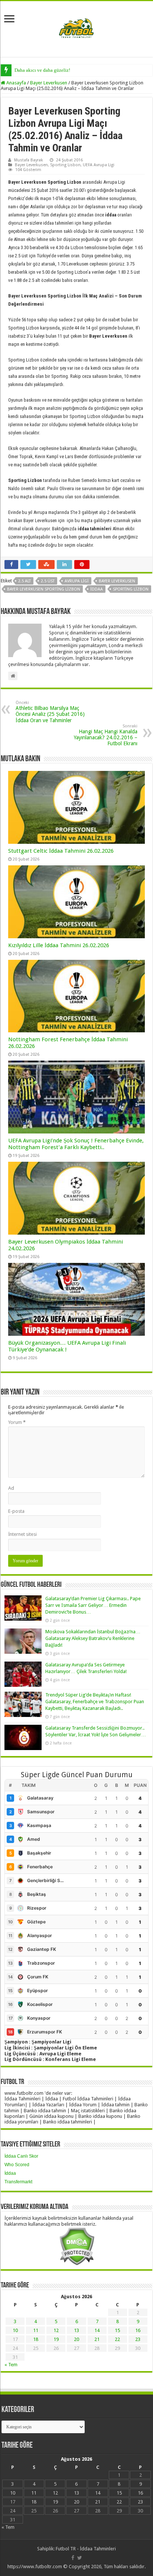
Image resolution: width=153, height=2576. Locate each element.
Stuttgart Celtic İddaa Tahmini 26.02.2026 (61, 851)
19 (56, 2339)
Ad (11, 1488)
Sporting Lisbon (65, 165)
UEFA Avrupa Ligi (99, 165)
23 (138, 2339)
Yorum (17, 1422)
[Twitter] (80, 2558)
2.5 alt (25, 581)
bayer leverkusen (117, 581)
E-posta (16, 1511)
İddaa (10, 2173)
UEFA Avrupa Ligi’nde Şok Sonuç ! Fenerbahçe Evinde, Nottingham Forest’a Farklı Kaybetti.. (76, 1144)
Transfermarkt (18, 2182)
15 (117, 2330)
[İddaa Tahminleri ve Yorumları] (76, 28)
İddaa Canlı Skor (21, 2156)
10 (15, 2330)
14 (97, 2330)
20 (76, 2339)
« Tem (11, 2365)
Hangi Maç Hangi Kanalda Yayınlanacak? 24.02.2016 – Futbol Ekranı (106, 735)
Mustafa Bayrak (29, 160)
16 (138, 2330)
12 (56, 2330)
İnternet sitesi (22, 1534)
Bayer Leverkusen (49, 83)
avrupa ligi (77, 581)
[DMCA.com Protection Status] (77, 2246)
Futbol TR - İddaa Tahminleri (86, 2549)
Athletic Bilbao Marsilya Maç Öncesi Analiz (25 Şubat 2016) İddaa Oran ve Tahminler (50, 712)
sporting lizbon (131, 589)
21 (97, 2339)
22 (117, 2339)
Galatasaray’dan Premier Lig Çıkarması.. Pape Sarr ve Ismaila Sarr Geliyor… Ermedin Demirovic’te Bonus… (93, 1605)
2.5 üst (48, 581)
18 (36, 2339)
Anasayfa (16, 83)
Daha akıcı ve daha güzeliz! (42, 70)
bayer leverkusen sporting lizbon (44, 589)
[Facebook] (73, 2558)
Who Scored (17, 2165)
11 (36, 2330)
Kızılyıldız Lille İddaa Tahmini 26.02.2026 (59, 945)
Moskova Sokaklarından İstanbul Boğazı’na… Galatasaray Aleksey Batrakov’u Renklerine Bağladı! (93, 1638)
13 (76, 2330)
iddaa (97, 589)
